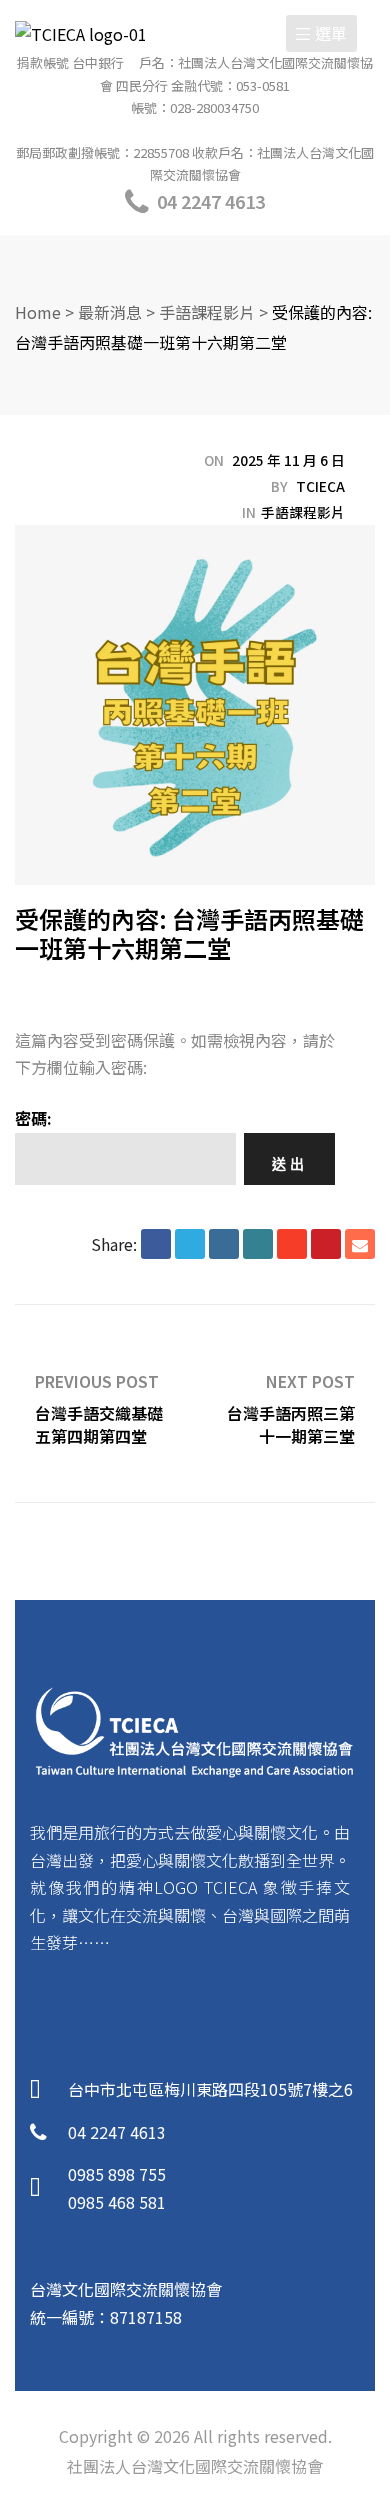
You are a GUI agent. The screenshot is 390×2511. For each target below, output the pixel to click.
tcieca (320, 486)
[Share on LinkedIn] (224, 1244)
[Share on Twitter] (190, 1244)
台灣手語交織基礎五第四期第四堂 (105, 1403)
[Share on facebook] (156, 1244)
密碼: (33, 1118)
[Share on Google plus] (292, 1244)
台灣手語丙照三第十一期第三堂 (285, 1403)
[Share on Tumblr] (258, 1244)
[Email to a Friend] (360, 1244)
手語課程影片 (303, 512)
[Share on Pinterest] (326, 1244)
